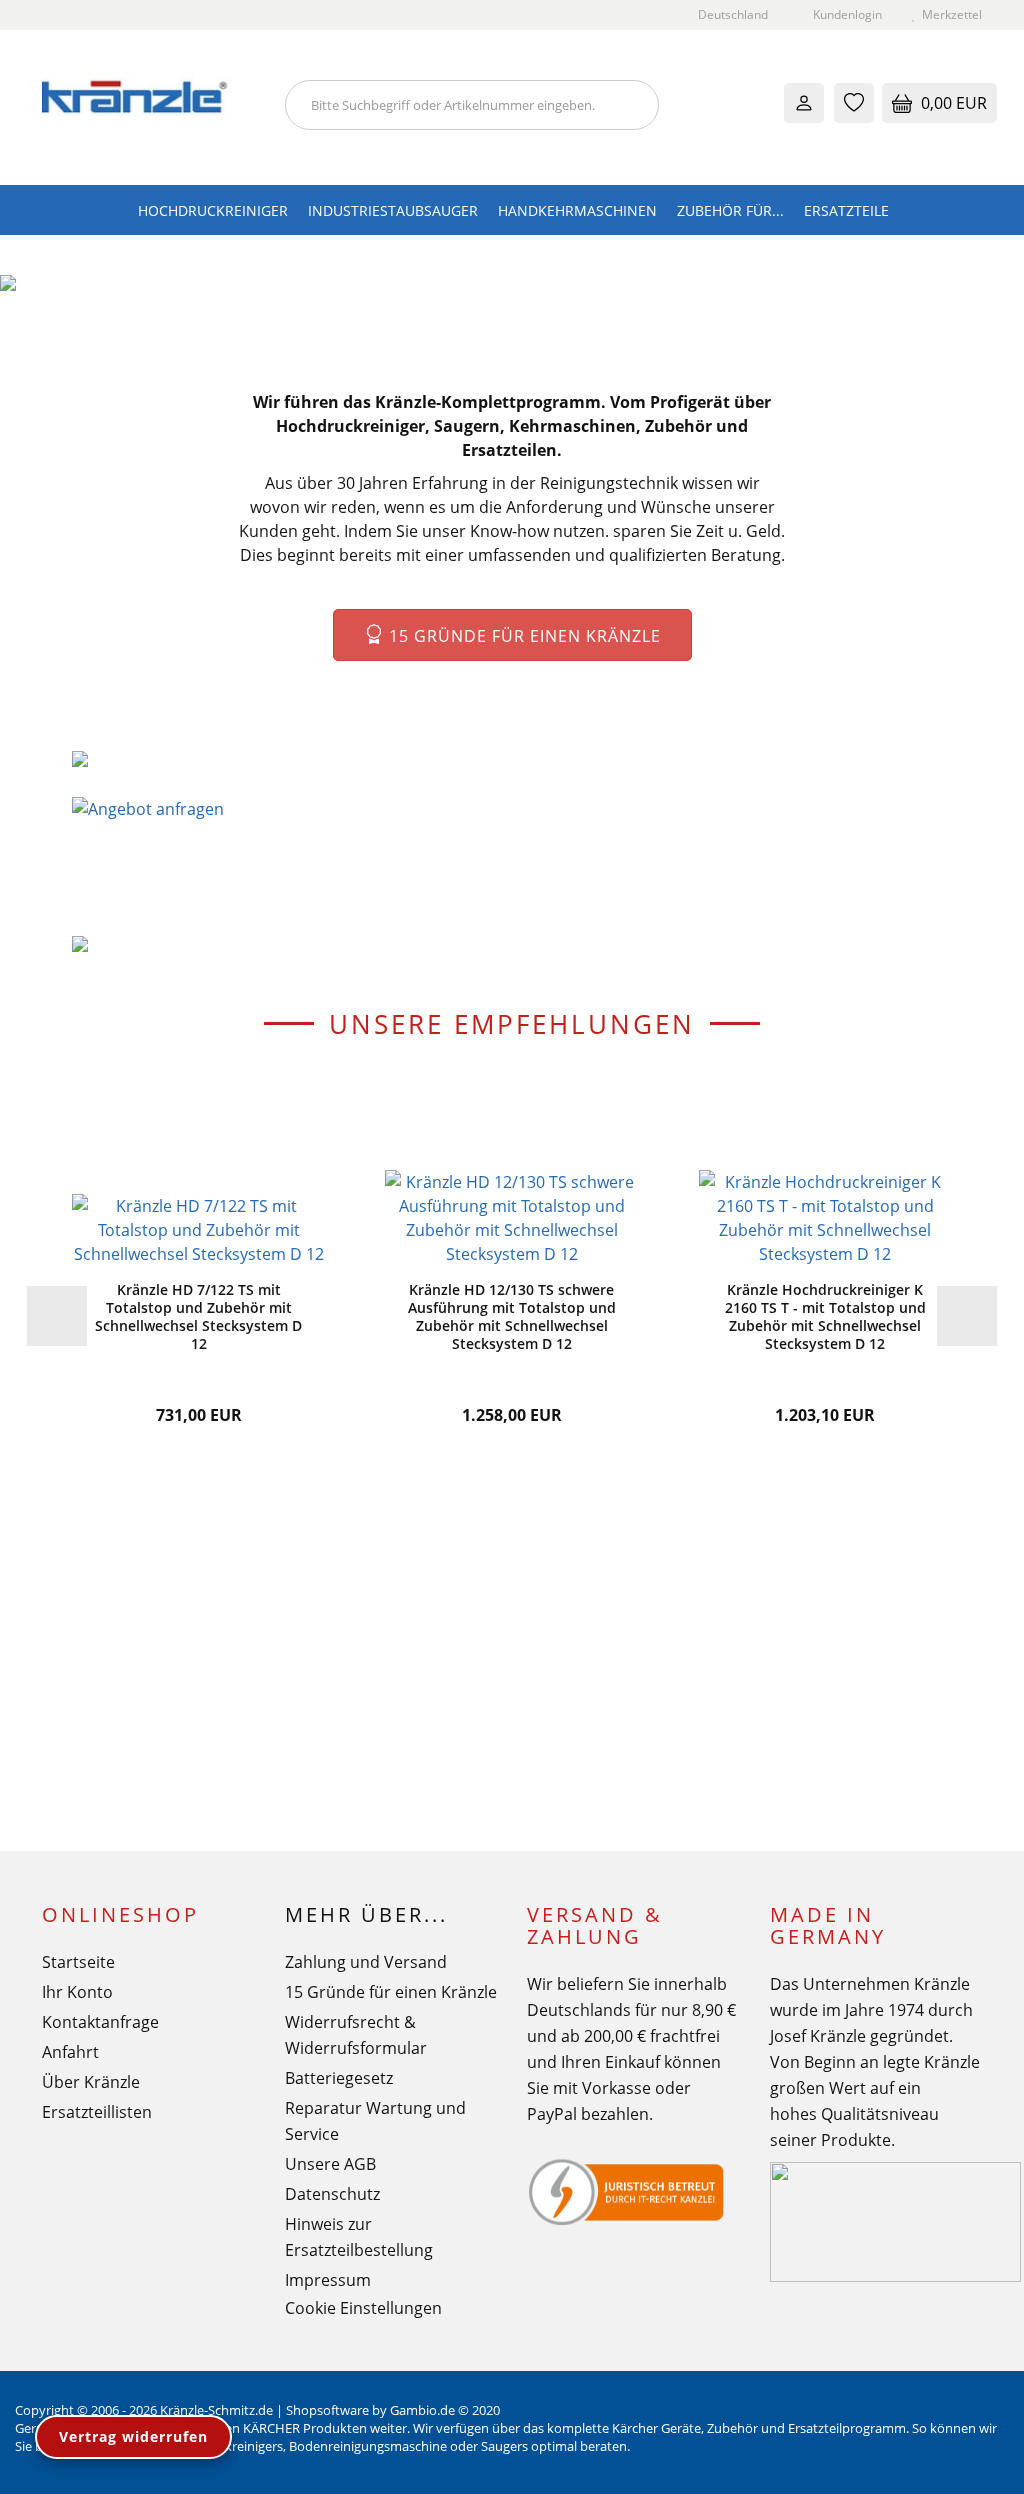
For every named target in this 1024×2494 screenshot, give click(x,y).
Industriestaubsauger (393, 210)
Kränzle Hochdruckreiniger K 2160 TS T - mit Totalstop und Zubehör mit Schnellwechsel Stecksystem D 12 (825, 1317)
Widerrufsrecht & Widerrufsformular (356, 2035)
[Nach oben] (969, 2464)
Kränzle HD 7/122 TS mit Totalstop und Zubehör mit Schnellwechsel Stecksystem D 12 (198, 1317)
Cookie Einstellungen (363, 2308)
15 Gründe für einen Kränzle (522, 636)
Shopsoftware (327, 2410)
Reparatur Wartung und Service (375, 2121)
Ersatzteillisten (97, 2112)
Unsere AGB (330, 2164)
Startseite (78, 1962)
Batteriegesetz (339, 2078)
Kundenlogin (844, 14)
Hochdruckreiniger (213, 210)
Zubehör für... (730, 210)
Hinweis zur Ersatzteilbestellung (359, 2237)
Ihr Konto (77, 1992)
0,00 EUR (952, 103)
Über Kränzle (91, 2082)
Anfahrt (70, 2052)
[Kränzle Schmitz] (148, 107)
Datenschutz (332, 2194)
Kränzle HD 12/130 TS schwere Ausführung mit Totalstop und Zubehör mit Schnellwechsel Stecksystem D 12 (512, 1317)
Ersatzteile (846, 210)
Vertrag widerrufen (133, 2436)
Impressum (328, 2280)
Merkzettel (949, 14)
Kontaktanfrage (100, 2022)
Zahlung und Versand (366, 1962)
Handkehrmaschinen (577, 210)
